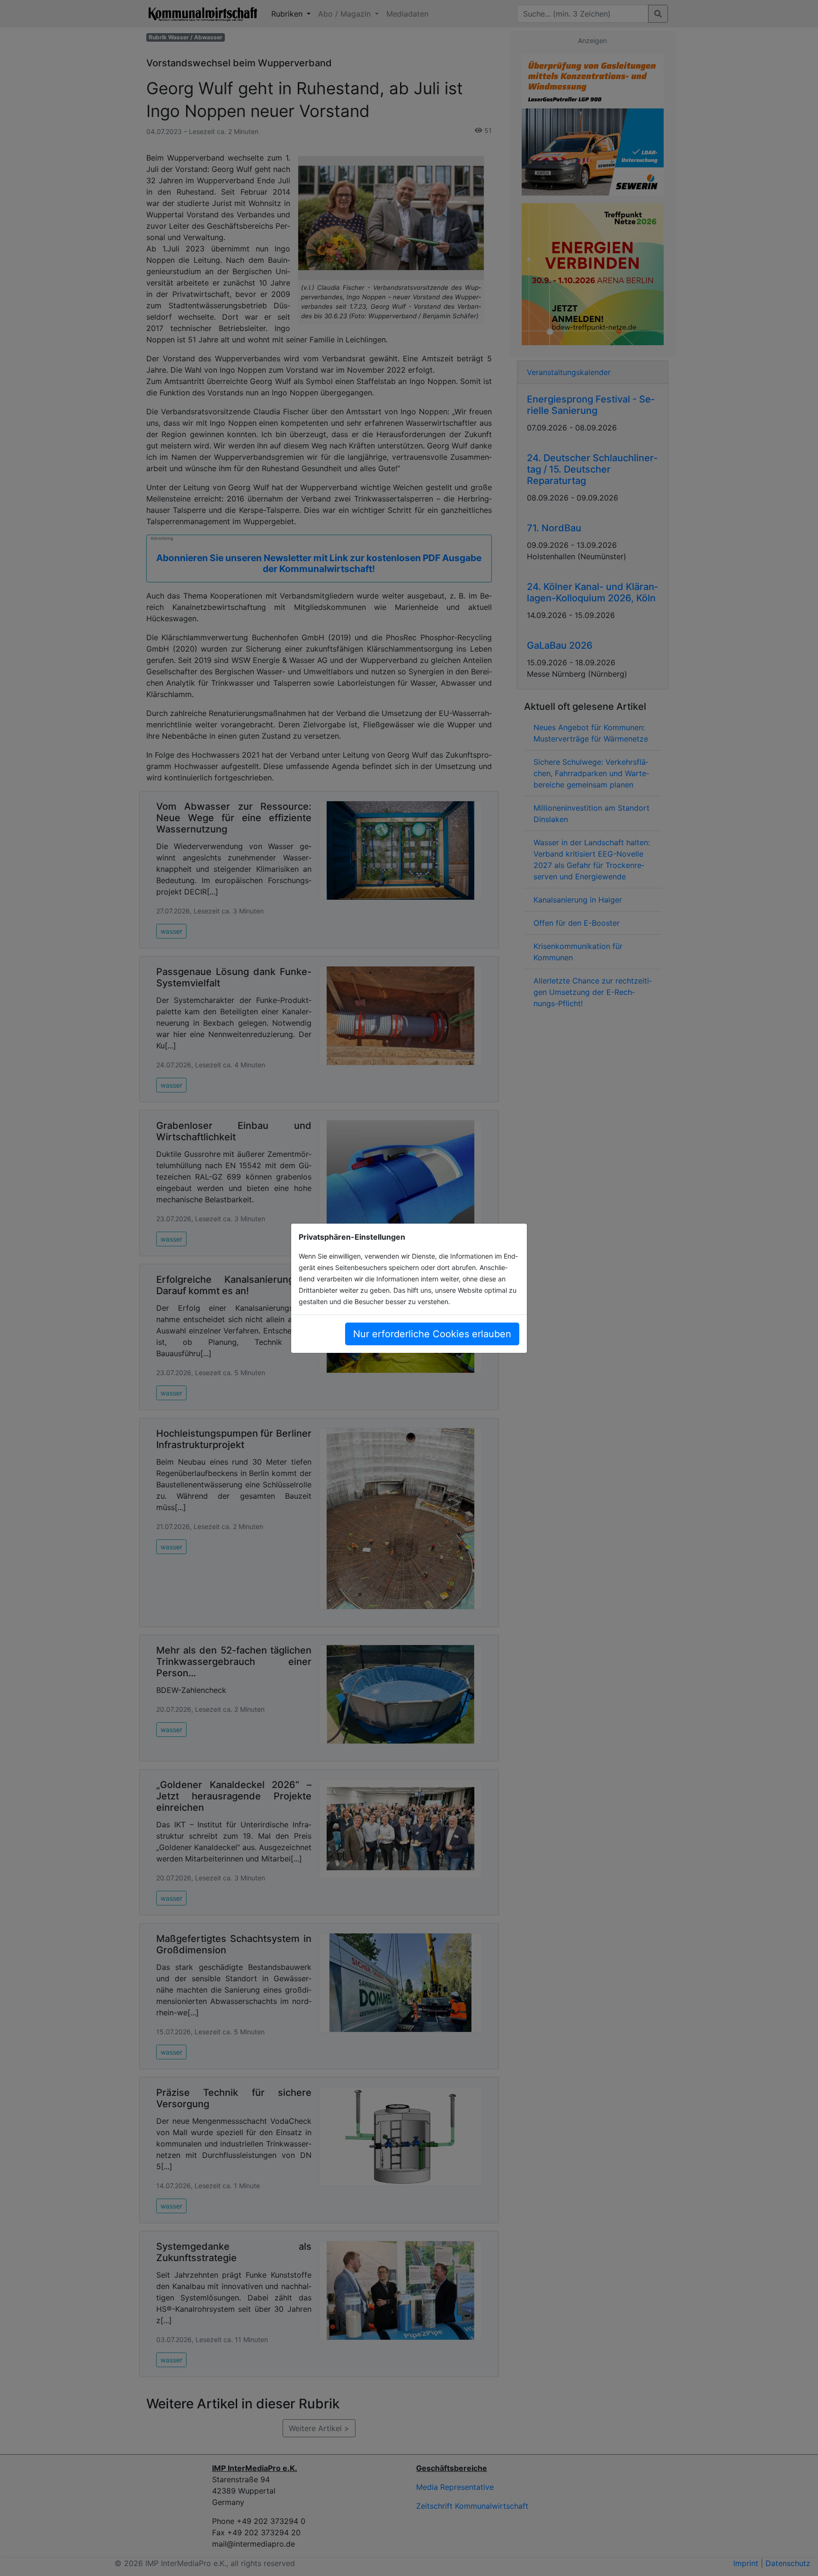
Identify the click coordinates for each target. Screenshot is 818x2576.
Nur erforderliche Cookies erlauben (432, 1334)
